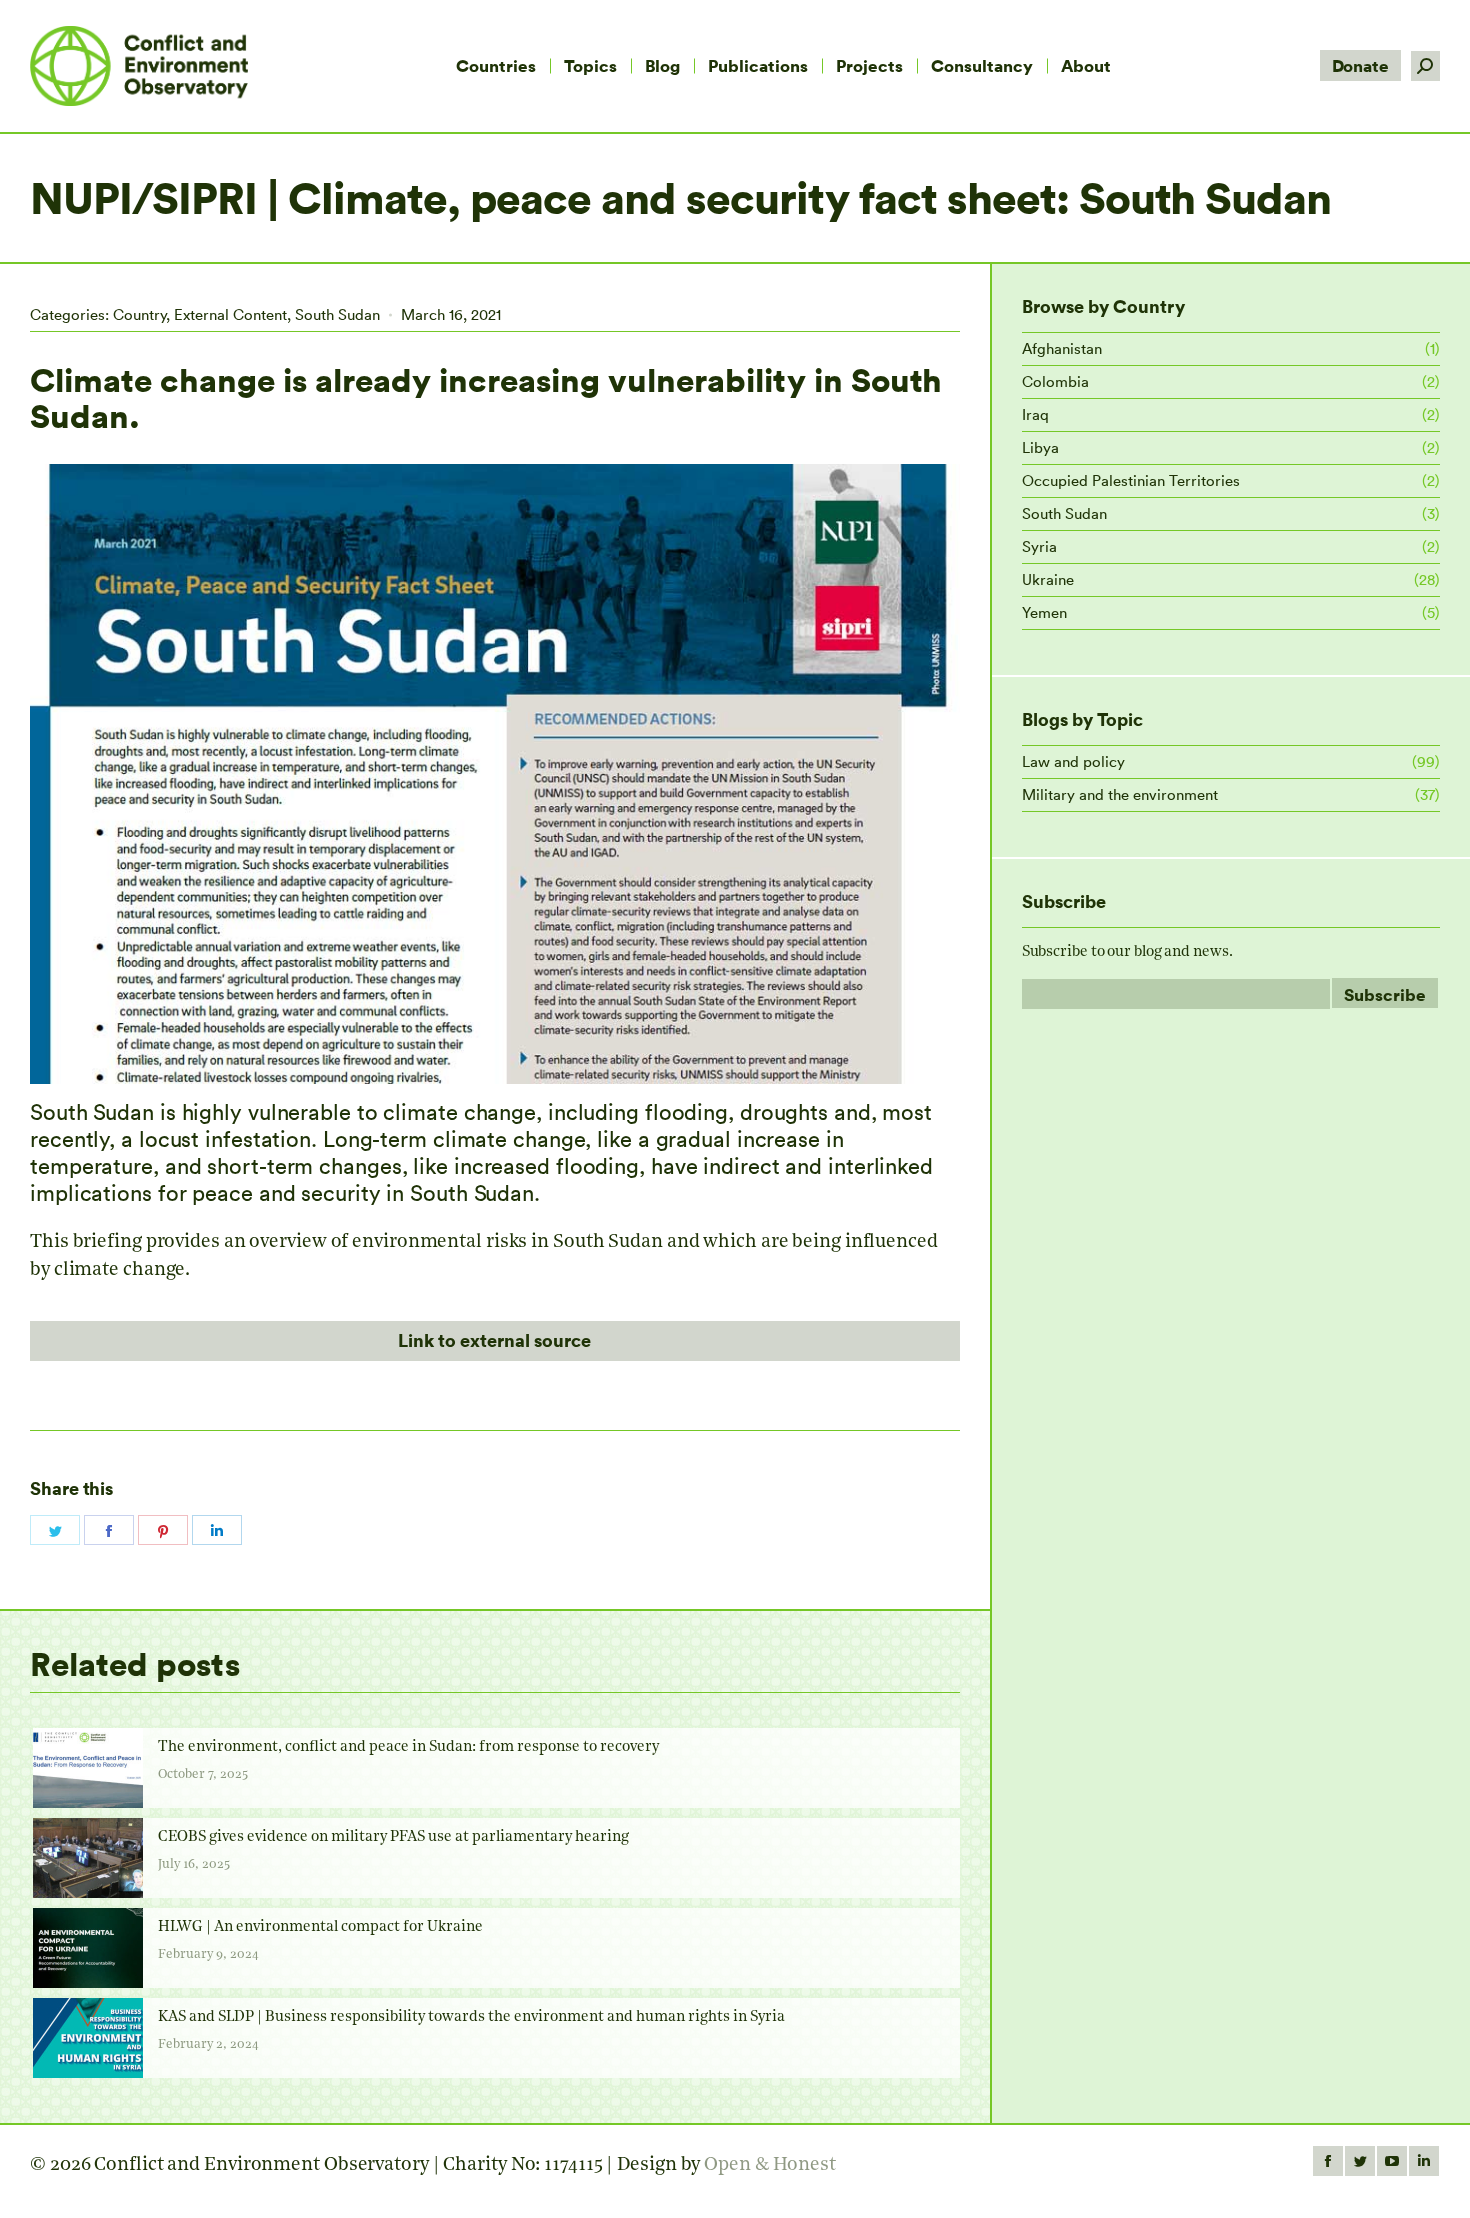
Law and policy (1073, 761)
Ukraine (1048, 579)
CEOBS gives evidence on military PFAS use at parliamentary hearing (393, 1837)
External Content (230, 314)
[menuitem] (496, 66)
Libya (1040, 447)
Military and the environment (1120, 794)
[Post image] (88, 1768)
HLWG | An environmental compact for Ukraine (320, 1927)
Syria (1039, 546)
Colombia (1055, 381)
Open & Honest (770, 2165)
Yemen (1044, 612)
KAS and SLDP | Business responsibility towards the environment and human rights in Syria (471, 2017)
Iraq (1035, 414)
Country (139, 314)
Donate (1360, 65)
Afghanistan (1062, 348)
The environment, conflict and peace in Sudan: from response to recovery (408, 1747)
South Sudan (337, 314)
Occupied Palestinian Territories (1131, 480)
